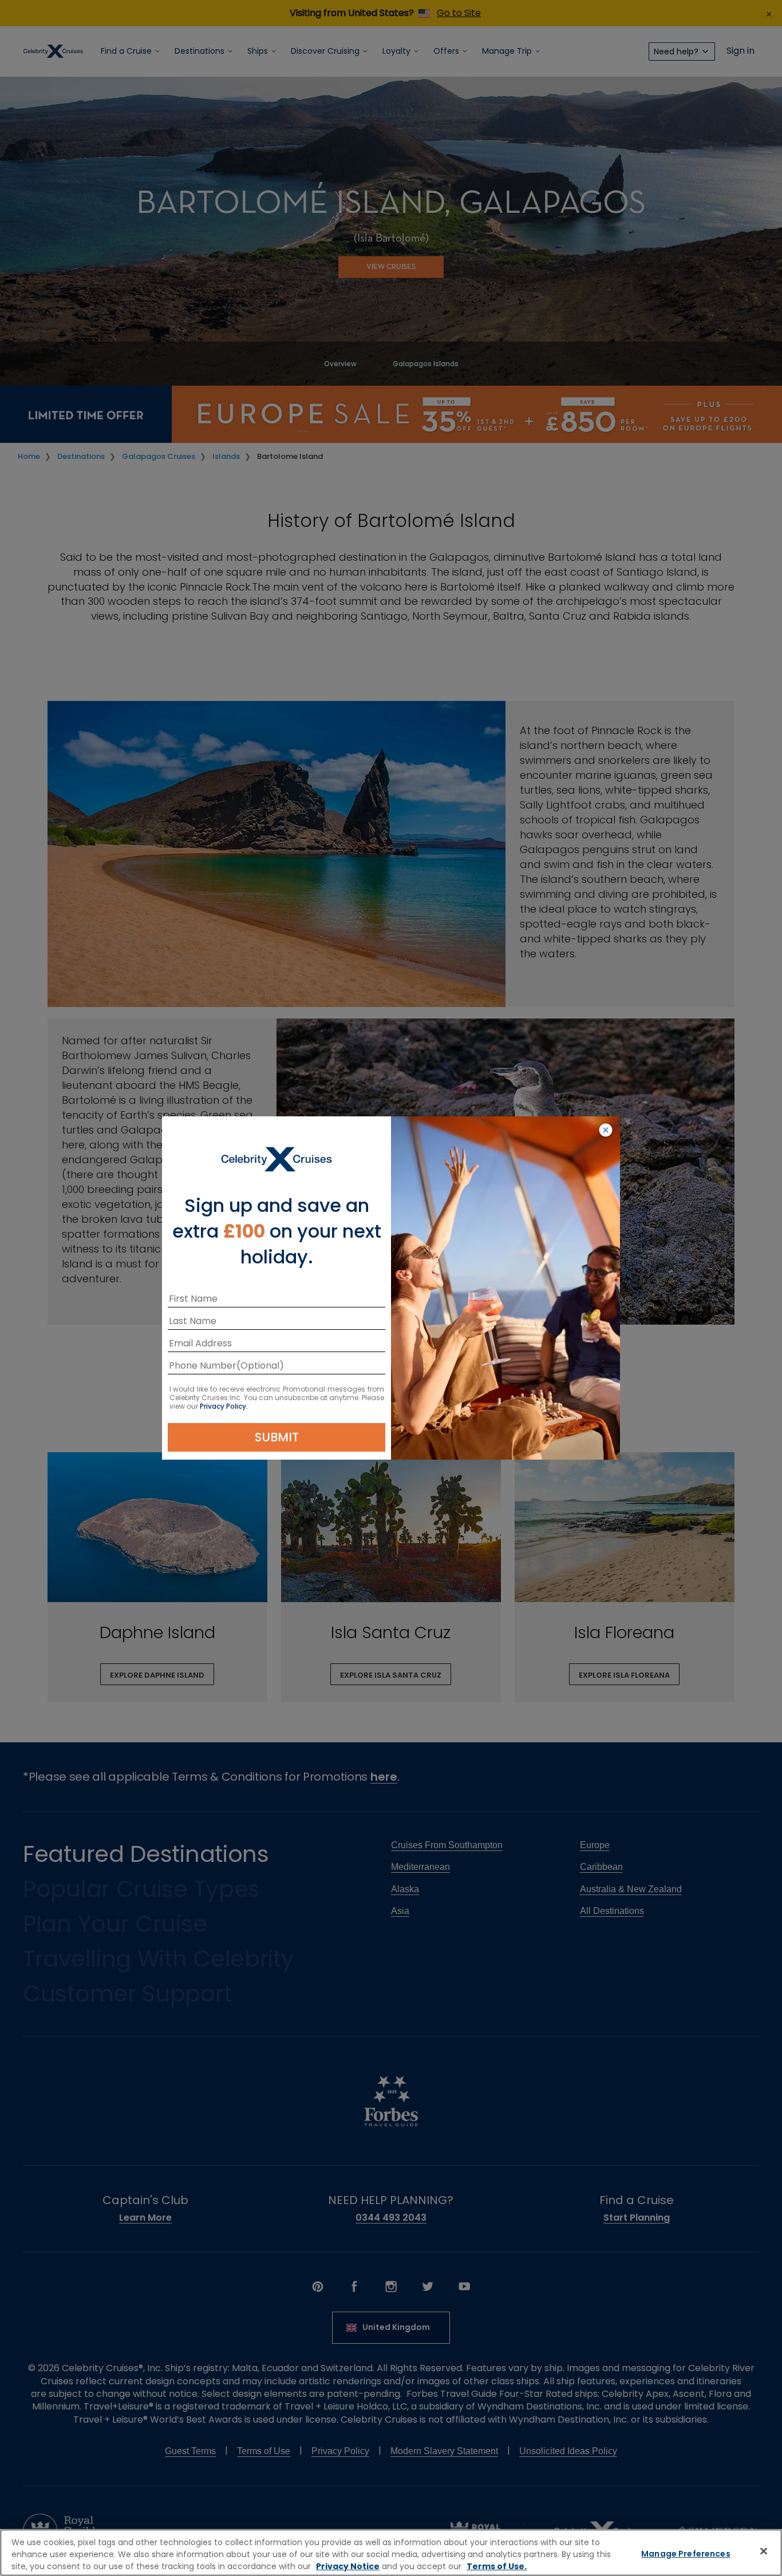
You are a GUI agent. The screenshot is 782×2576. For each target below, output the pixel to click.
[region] (391, 2553)
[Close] (764, 2551)
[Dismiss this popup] (606, 1131)
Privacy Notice (348, 2566)
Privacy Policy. (224, 1406)
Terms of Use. (497, 2566)
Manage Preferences (686, 2554)
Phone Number (203, 1367)
